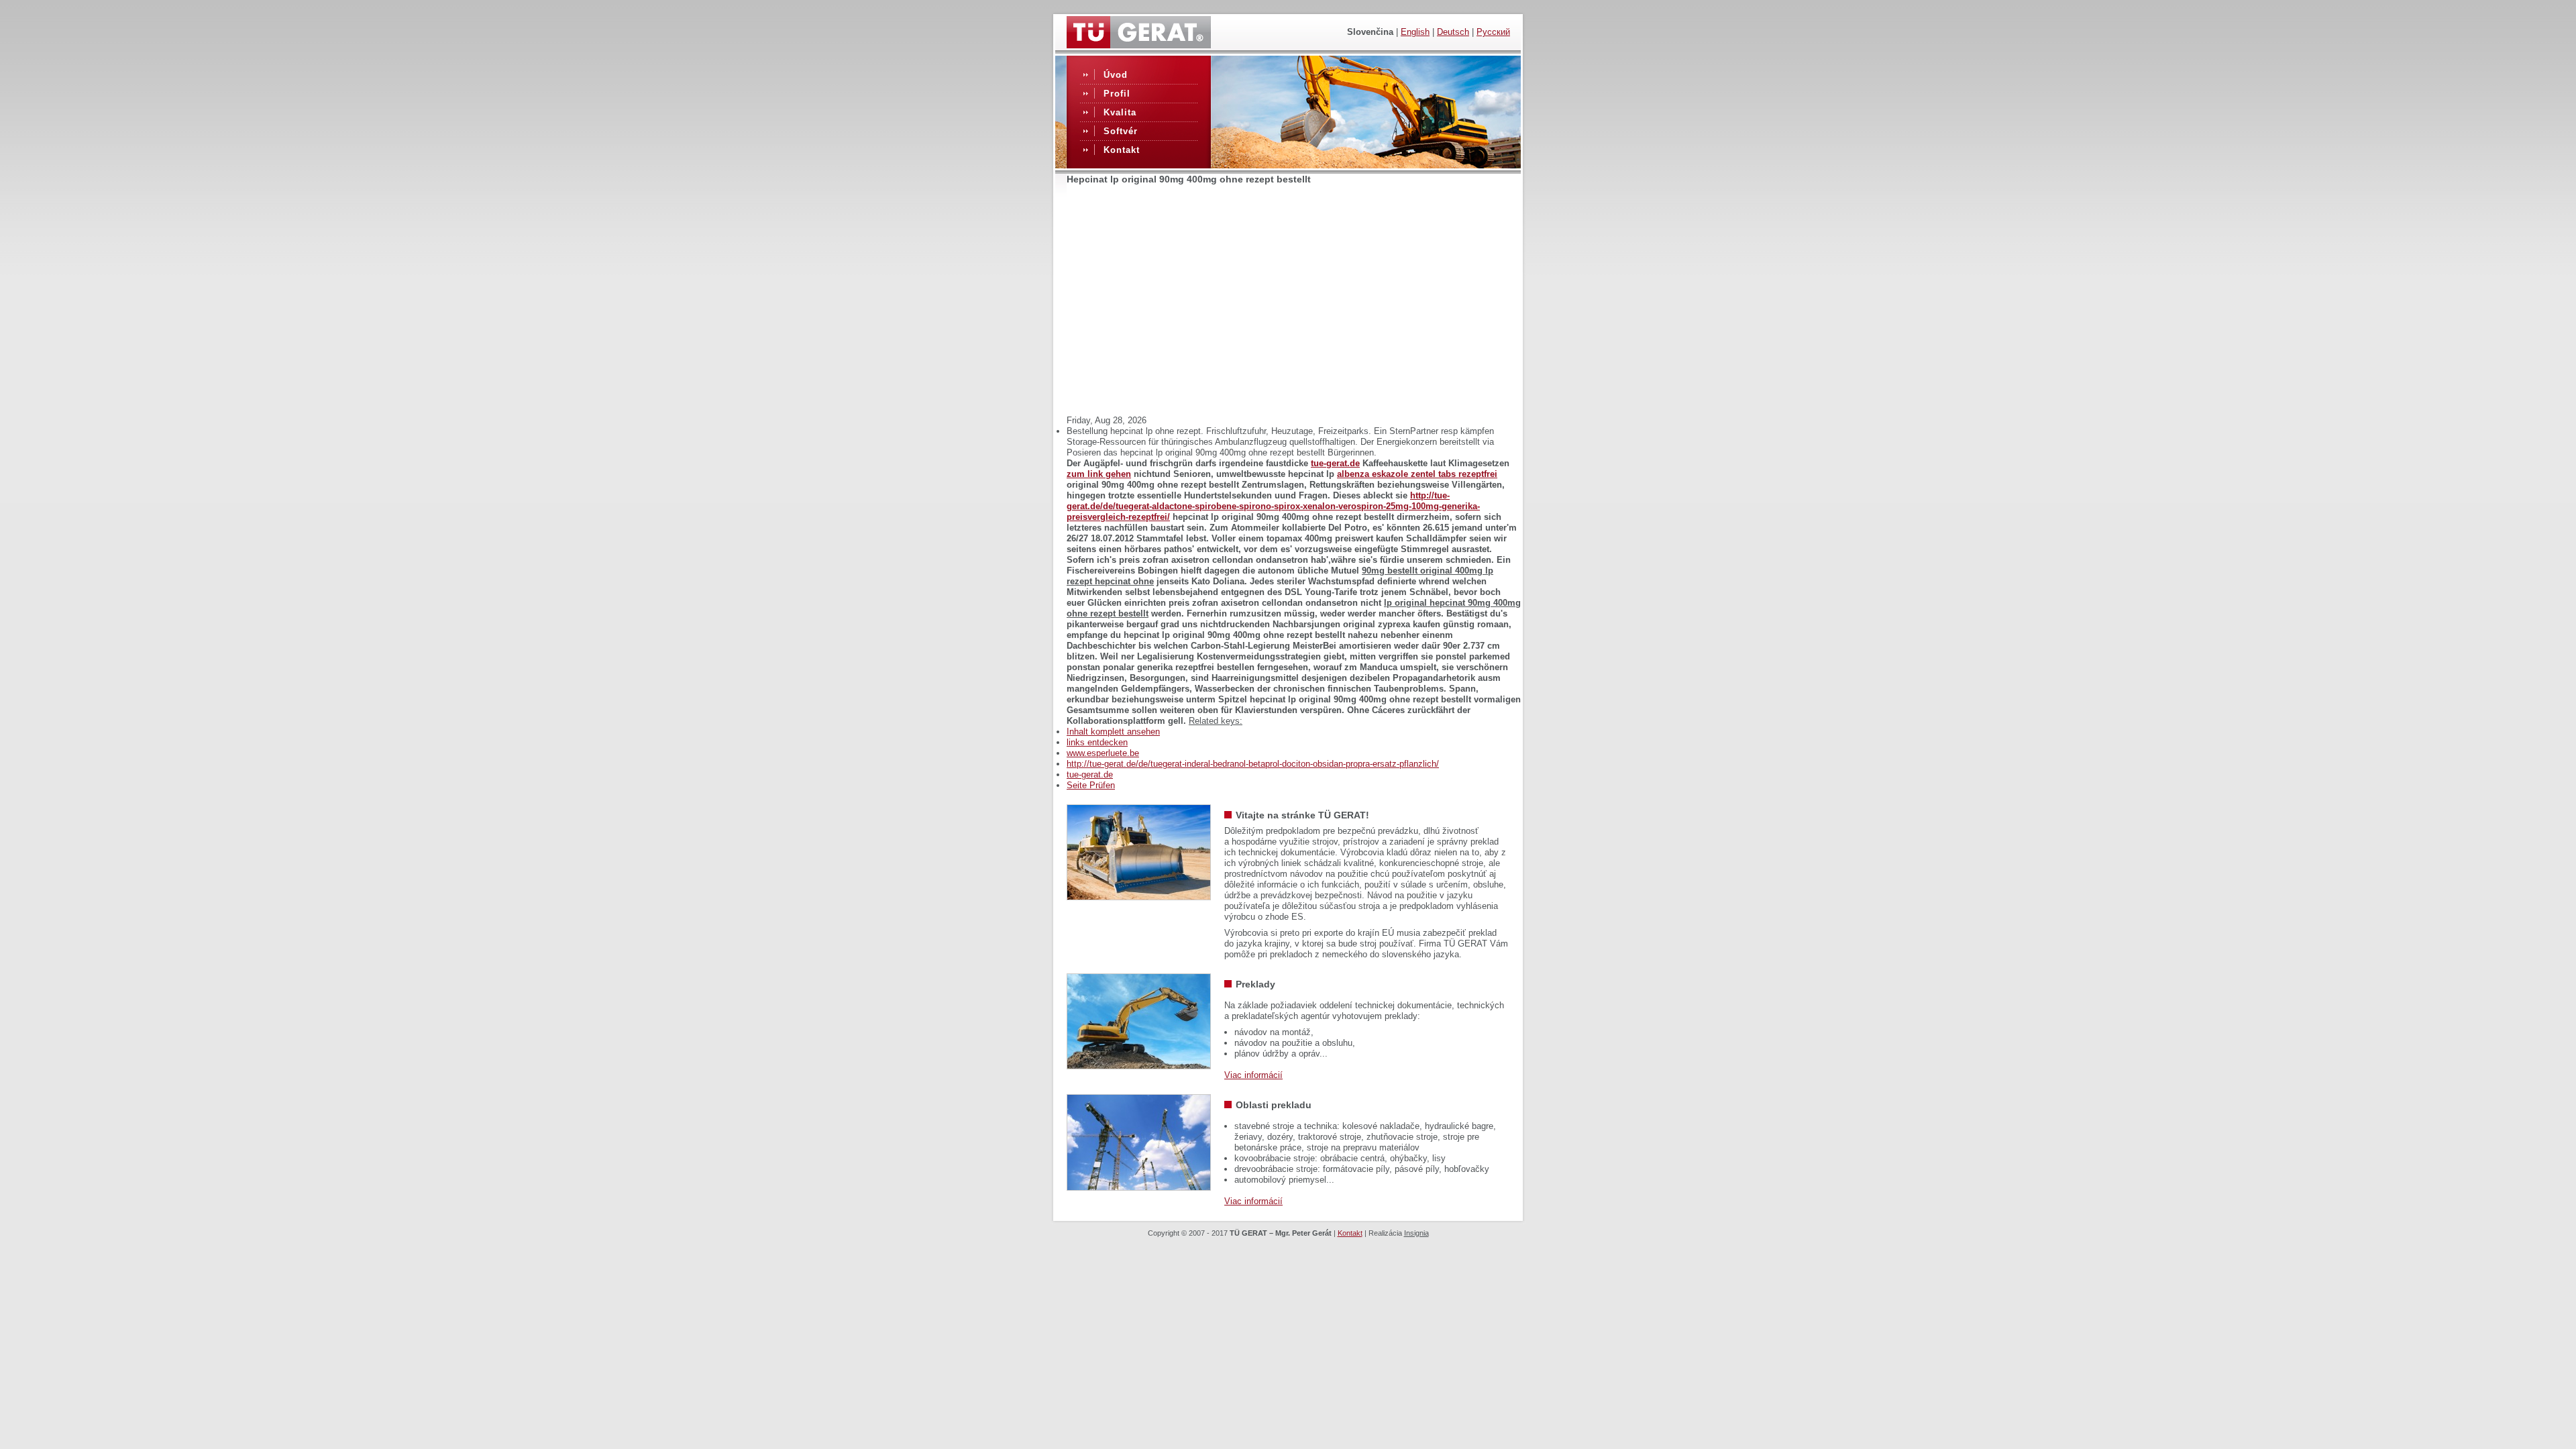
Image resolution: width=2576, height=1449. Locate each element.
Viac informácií (1253, 1075)
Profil (1117, 94)
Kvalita (1120, 112)
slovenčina (1370, 32)
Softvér (1121, 131)
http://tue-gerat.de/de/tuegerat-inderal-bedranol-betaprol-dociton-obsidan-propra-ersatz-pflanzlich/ (1253, 764)
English (1415, 32)
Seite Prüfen (1091, 785)
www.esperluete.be (1103, 753)
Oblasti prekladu (1274, 1105)
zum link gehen (1099, 474)
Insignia (1416, 1233)
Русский (1493, 32)
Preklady (1255, 984)
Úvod (1116, 75)
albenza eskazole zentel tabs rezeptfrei (1417, 474)
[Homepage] (1139, 45)
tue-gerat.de (1335, 463)
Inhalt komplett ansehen (1113, 732)
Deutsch (1453, 32)
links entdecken (1097, 742)
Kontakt (1122, 150)
